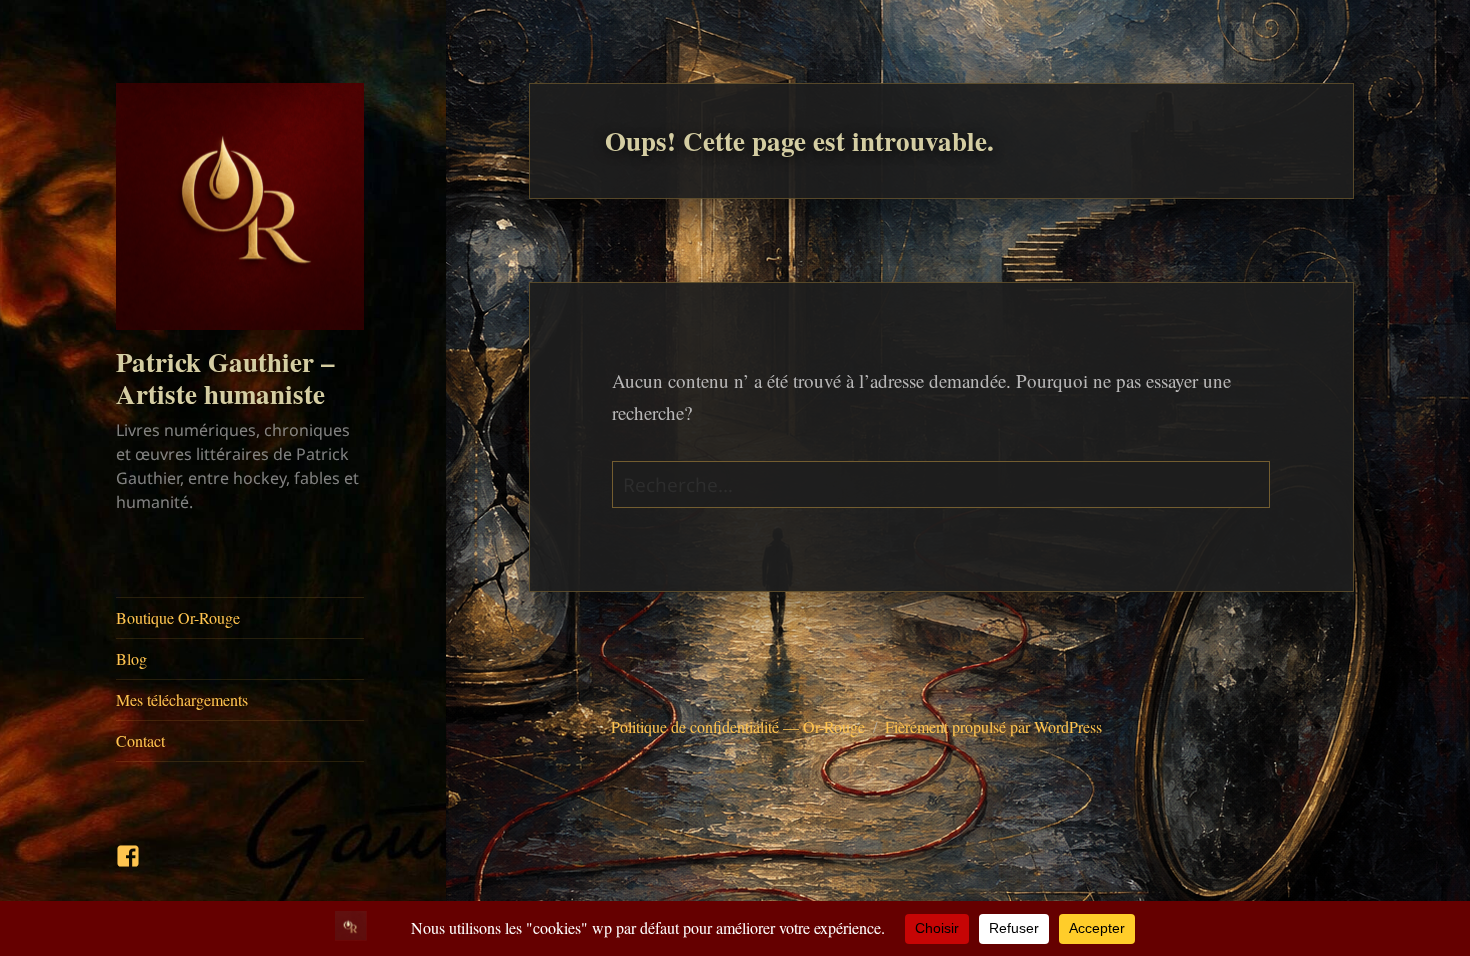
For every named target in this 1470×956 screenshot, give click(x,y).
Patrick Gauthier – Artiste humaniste (225, 377)
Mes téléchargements (182, 699)
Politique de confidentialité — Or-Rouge (738, 726)
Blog (131, 658)
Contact (140, 740)
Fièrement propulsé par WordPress (993, 726)
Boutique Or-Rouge (178, 617)
